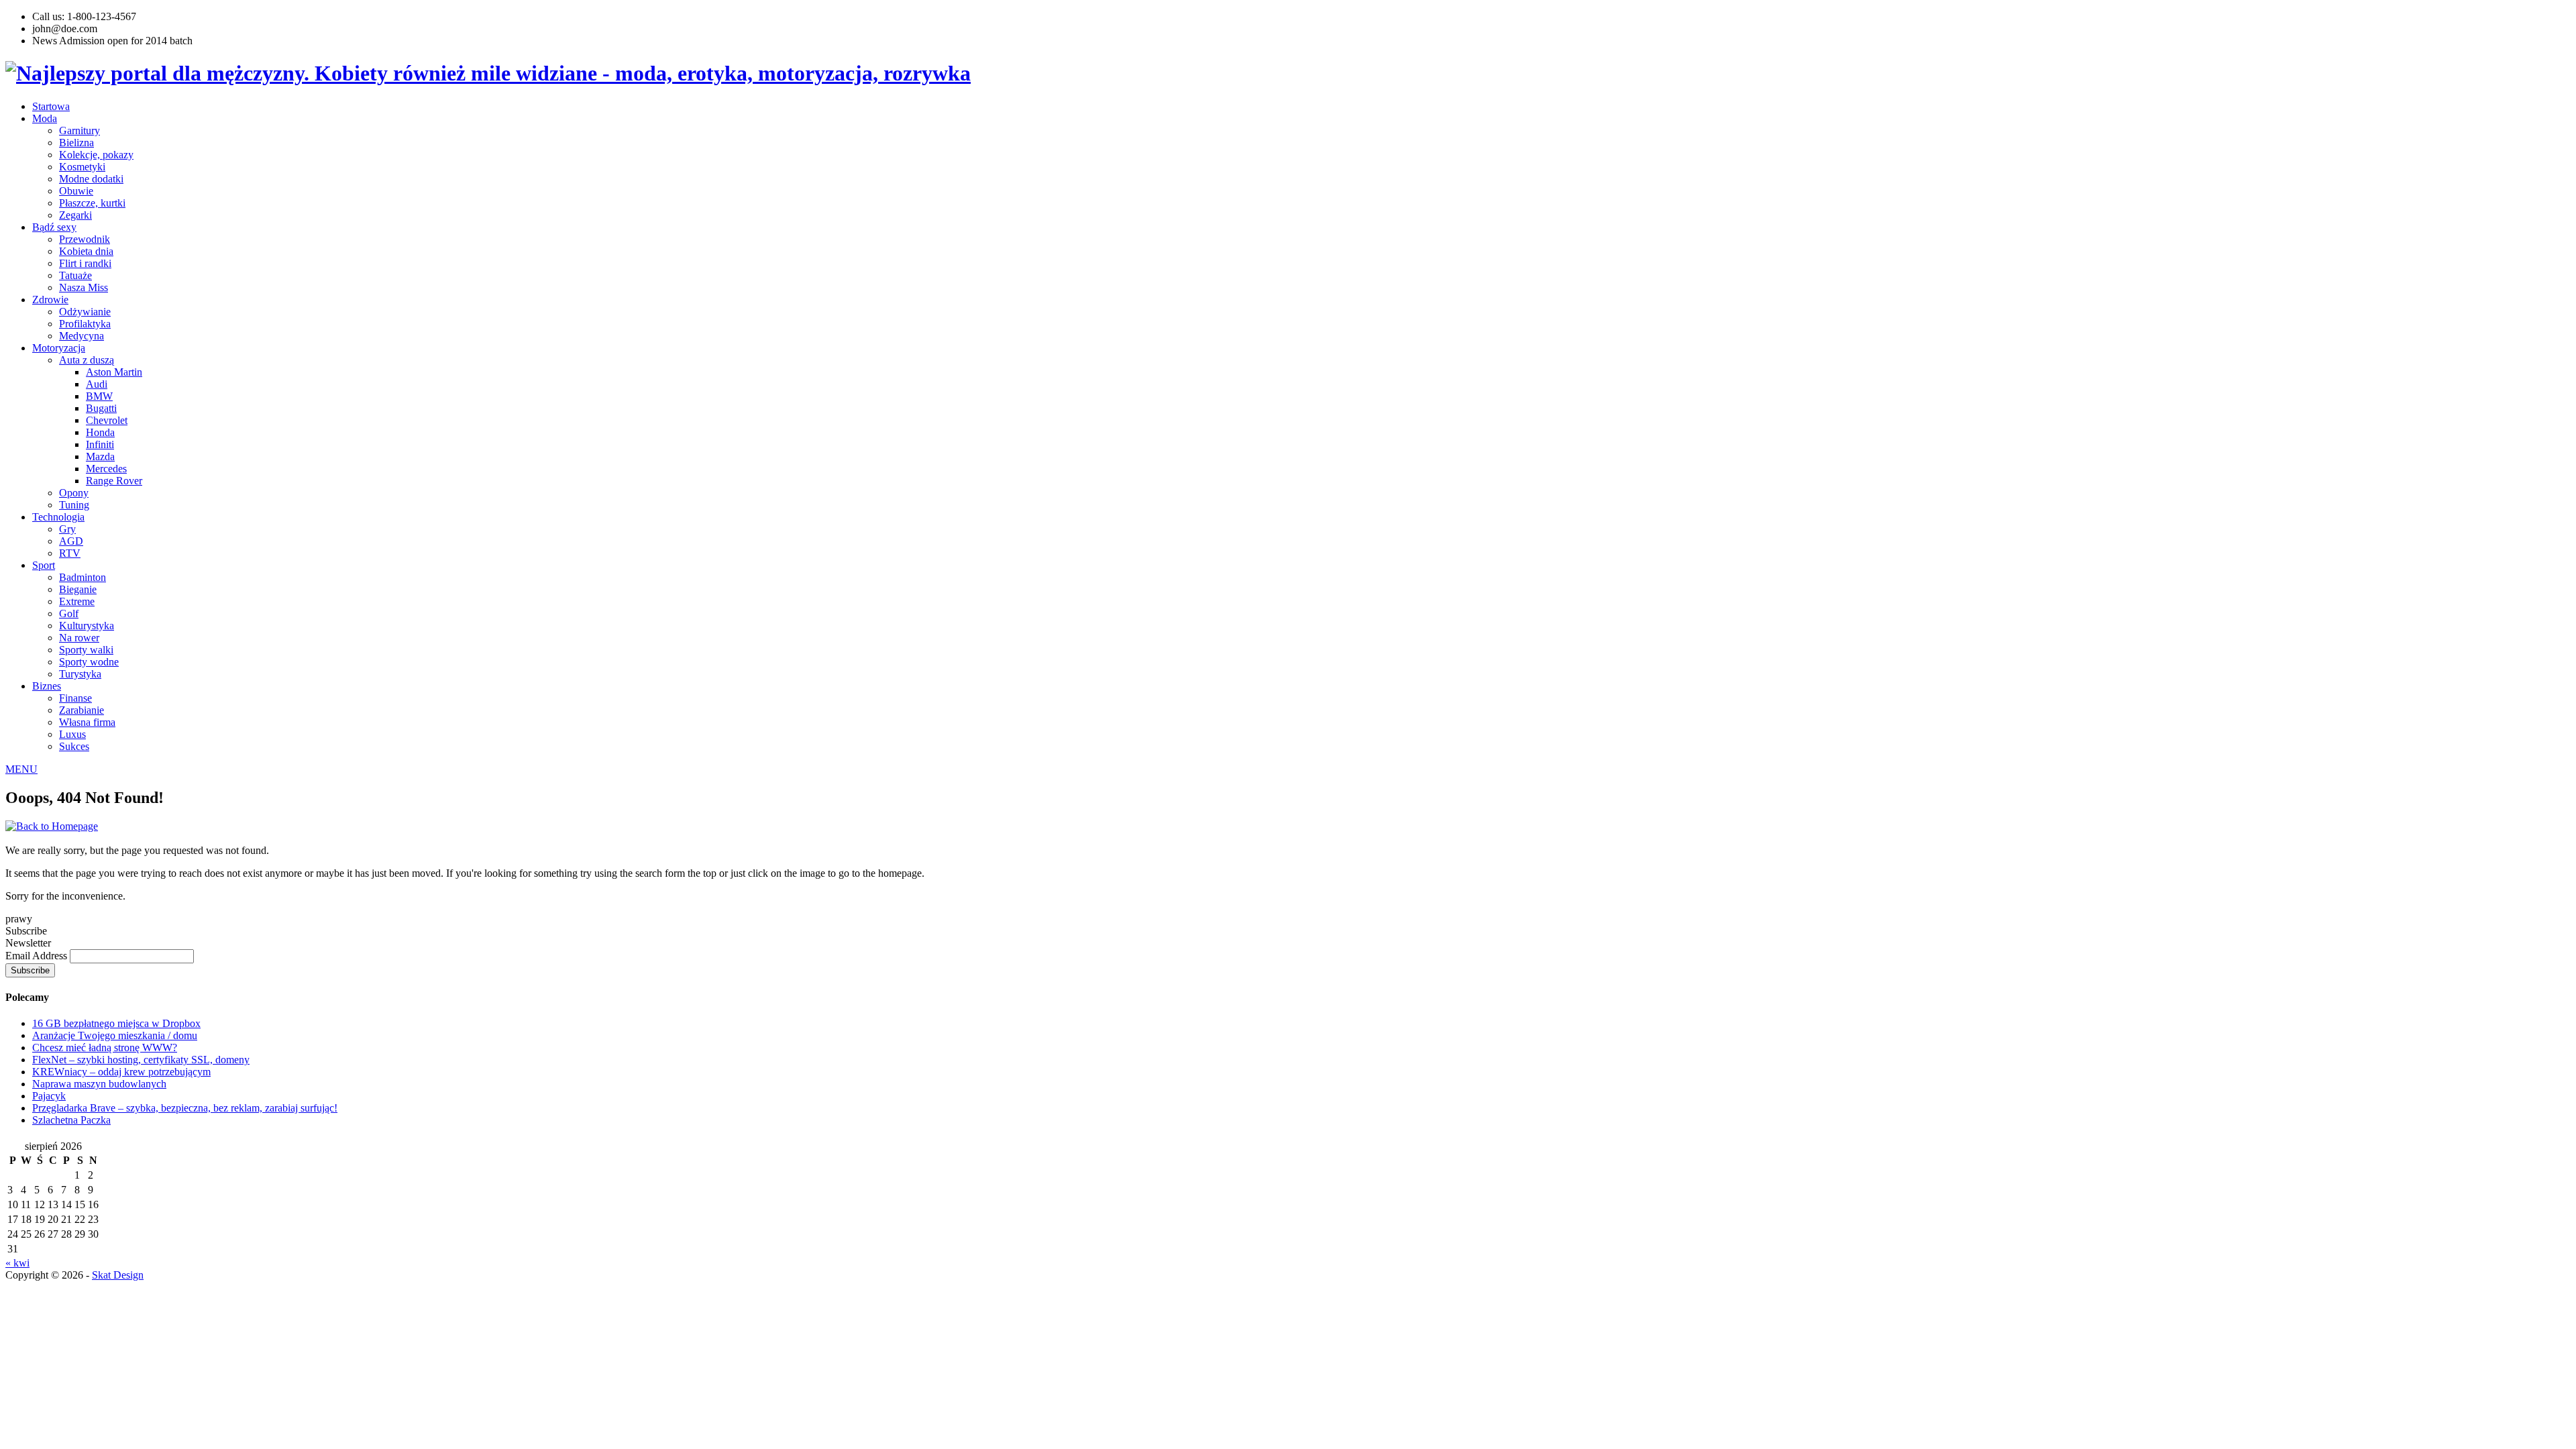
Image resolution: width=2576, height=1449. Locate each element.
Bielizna (76, 143)
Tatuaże (75, 275)
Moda (45, 118)
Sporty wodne (89, 662)
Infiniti (100, 444)
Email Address (38, 956)
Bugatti (101, 408)
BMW (99, 396)
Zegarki (75, 215)
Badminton (83, 577)
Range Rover (114, 481)
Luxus (72, 734)
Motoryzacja (59, 348)
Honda (100, 432)
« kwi (17, 1263)
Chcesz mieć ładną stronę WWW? (105, 1048)
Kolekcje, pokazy (96, 155)
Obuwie (76, 191)
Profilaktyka (85, 324)
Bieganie (78, 589)
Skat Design (118, 1275)
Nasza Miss (84, 287)
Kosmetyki (82, 167)
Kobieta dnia (86, 251)
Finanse (75, 698)
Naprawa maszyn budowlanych (99, 1084)
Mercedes (106, 469)
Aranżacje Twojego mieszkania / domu (115, 1035)
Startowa (51, 106)
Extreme (77, 601)
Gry (67, 529)
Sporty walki (86, 650)
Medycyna (82, 336)
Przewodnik (85, 239)
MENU (21, 769)
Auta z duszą (87, 360)
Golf (69, 613)
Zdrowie (50, 300)
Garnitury (79, 130)
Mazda (100, 457)
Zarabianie (82, 710)
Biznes (47, 686)
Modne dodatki (91, 179)
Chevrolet (107, 420)
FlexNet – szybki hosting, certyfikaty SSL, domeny (141, 1060)
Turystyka (80, 674)
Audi (97, 384)
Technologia (58, 517)
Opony (74, 493)
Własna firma (87, 722)
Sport (44, 565)
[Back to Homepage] (52, 826)
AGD (71, 541)
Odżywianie (85, 312)
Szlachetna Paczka (71, 1120)
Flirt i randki (85, 263)
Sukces (74, 746)
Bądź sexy (54, 227)
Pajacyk (49, 1096)
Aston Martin (114, 372)
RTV (70, 553)
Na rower (79, 638)
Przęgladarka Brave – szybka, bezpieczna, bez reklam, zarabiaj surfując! (185, 1108)
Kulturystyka (87, 626)
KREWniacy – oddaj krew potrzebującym (121, 1072)
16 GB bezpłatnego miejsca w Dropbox (116, 1023)
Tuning (74, 505)
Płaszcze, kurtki (92, 203)
